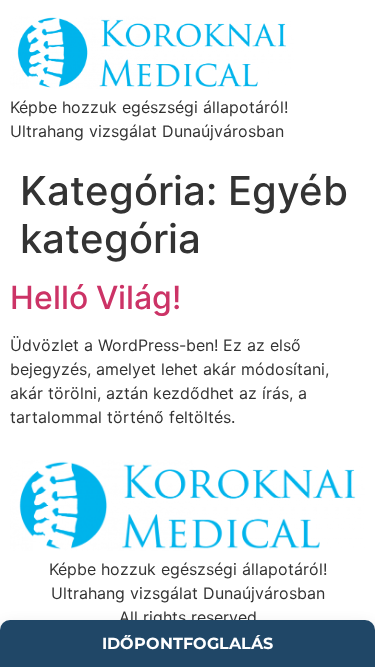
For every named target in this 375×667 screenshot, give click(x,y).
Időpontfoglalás (187, 643)
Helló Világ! (95, 297)
